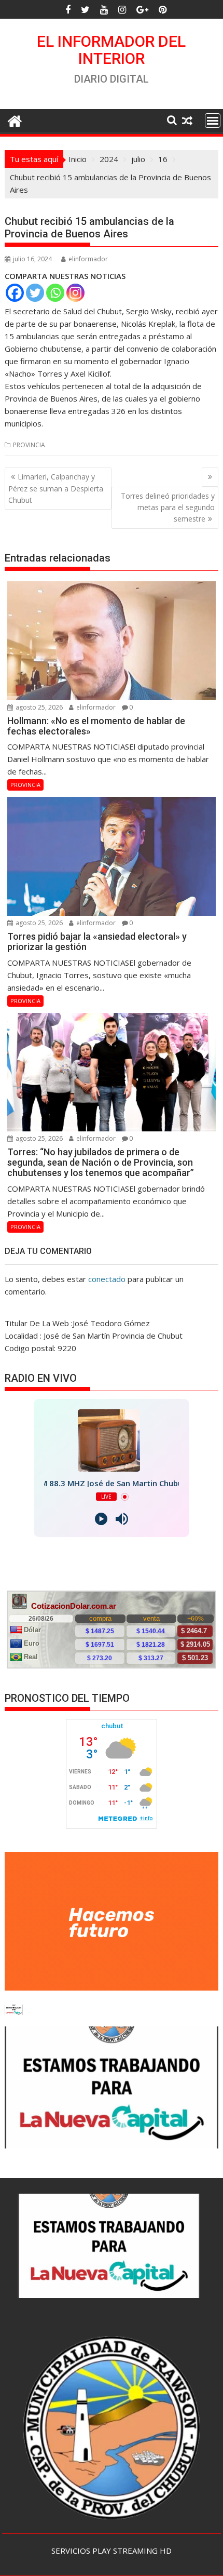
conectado (107, 1279)
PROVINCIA (29, 445)
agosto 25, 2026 (38, 707)
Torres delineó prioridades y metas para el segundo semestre (168, 508)
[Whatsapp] (55, 293)
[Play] (101, 1519)
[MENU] (213, 121)
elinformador (88, 259)
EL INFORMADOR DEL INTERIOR (111, 50)
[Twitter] (35, 293)
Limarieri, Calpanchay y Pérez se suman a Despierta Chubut (56, 488)
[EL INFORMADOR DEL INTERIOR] (15, 120)
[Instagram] (75, 293)
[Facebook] (15, 293)
